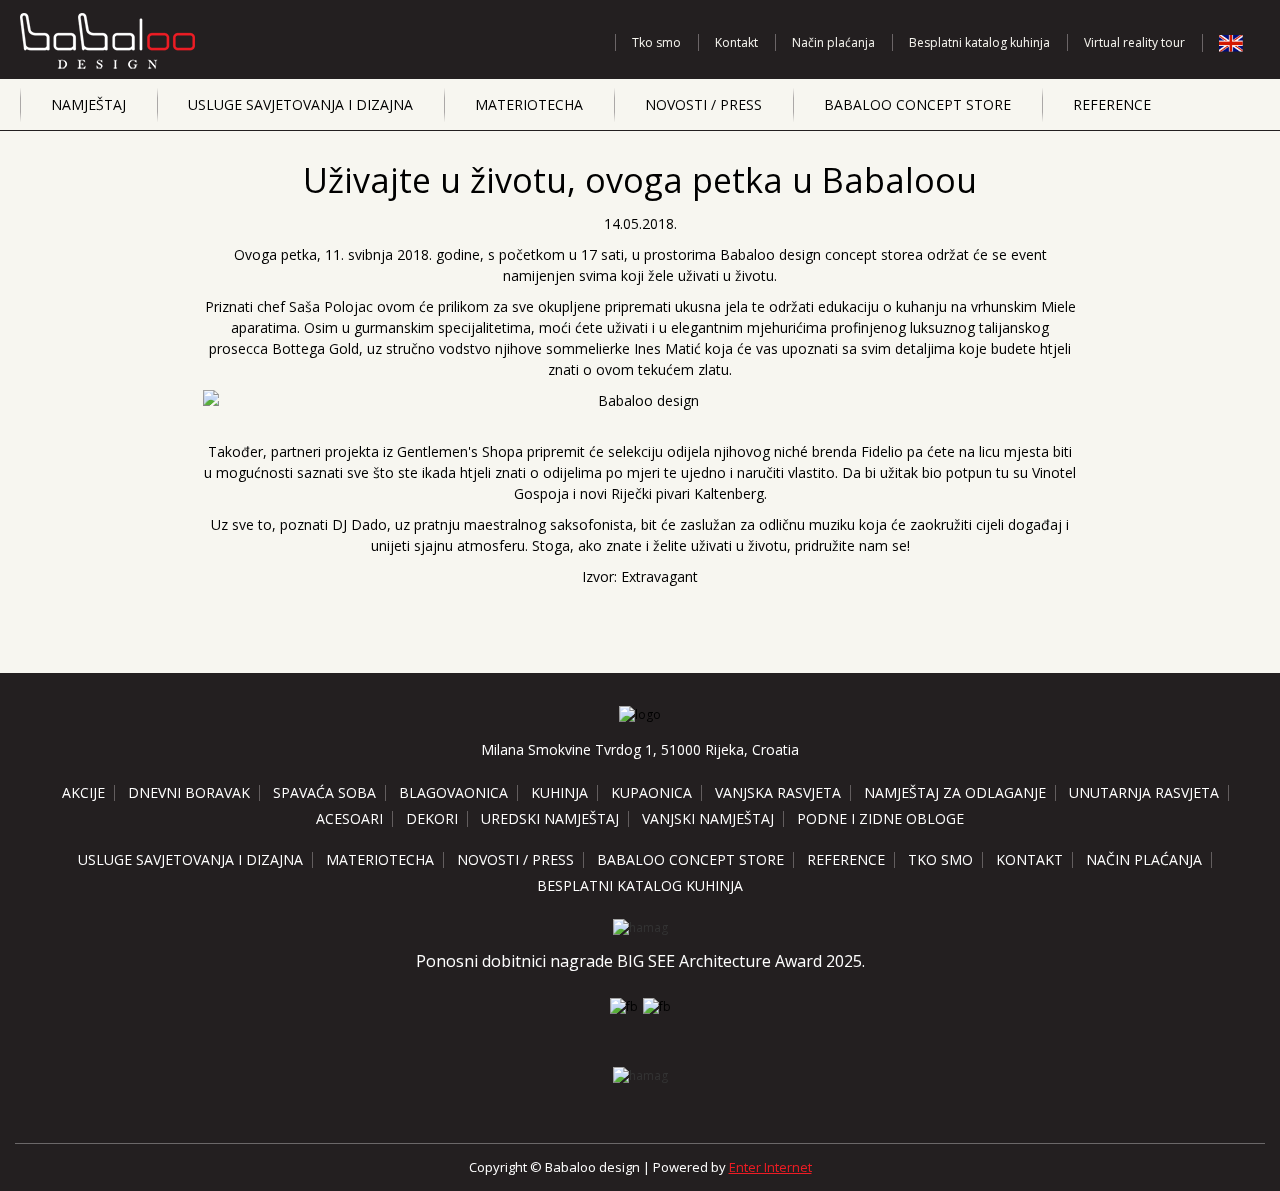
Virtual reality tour (1134, 42)
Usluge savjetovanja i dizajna (300, 104)
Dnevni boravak (189, 792)
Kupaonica (651, 792)
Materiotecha (529, 104)
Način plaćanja (833, 42)
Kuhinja (559, 792)
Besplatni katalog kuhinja (979, 42)
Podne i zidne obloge (880, 818)
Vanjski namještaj (708, 818)
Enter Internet (770, 1167)
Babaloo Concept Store (917, 104)
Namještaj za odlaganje (955, 792)
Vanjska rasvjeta (778, 792)
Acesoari (349, 818)
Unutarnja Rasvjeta (1144, 792)
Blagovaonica (453, 792)
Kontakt (736, 42)
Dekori (432, 818)
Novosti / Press (703, 104)
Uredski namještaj (550, 818)
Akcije (83, 792)
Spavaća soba (324, 792)
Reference (1112, 104)
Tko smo (656, 42)
